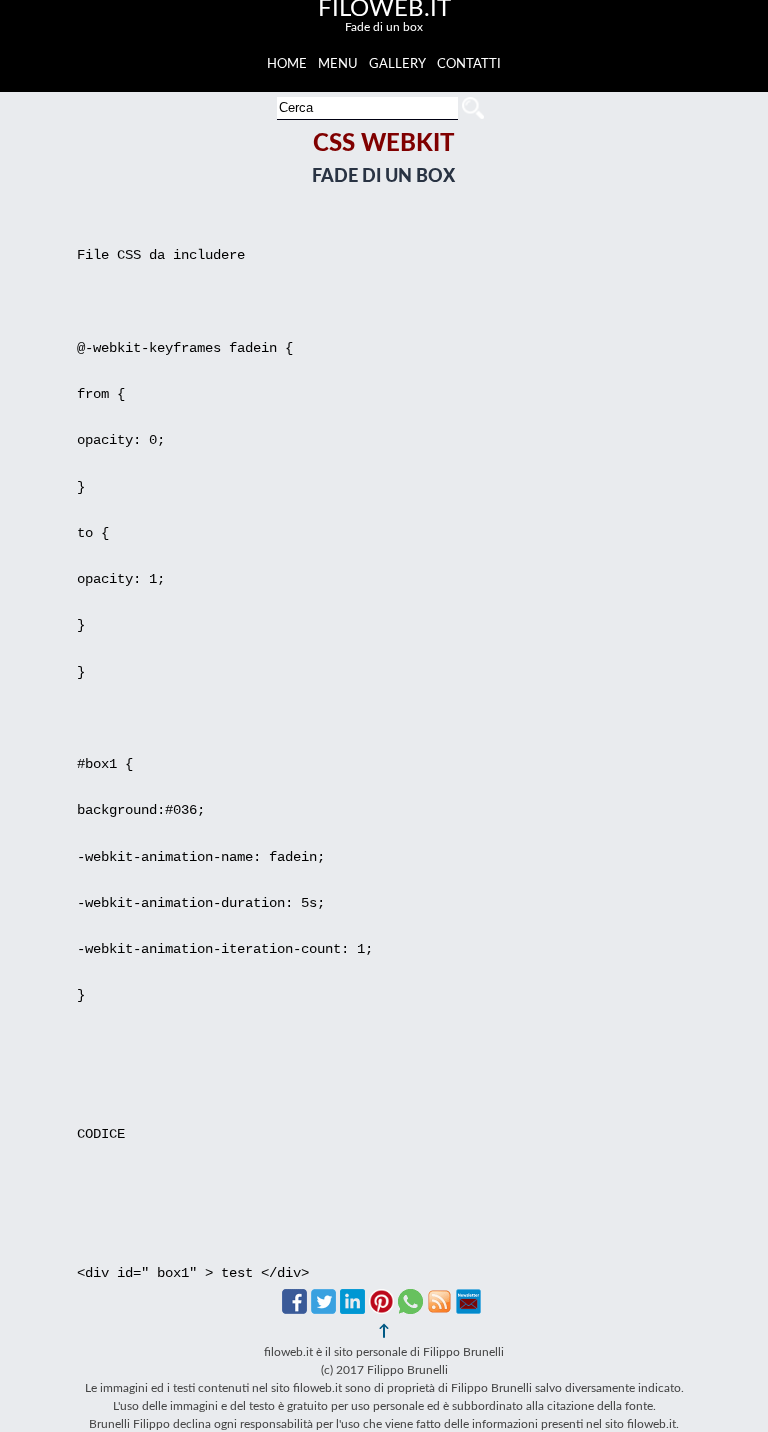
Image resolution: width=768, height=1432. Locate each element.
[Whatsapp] (410, 1309)
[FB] (294, 1309)
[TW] (323, 1309)
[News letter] (468, 1309)
